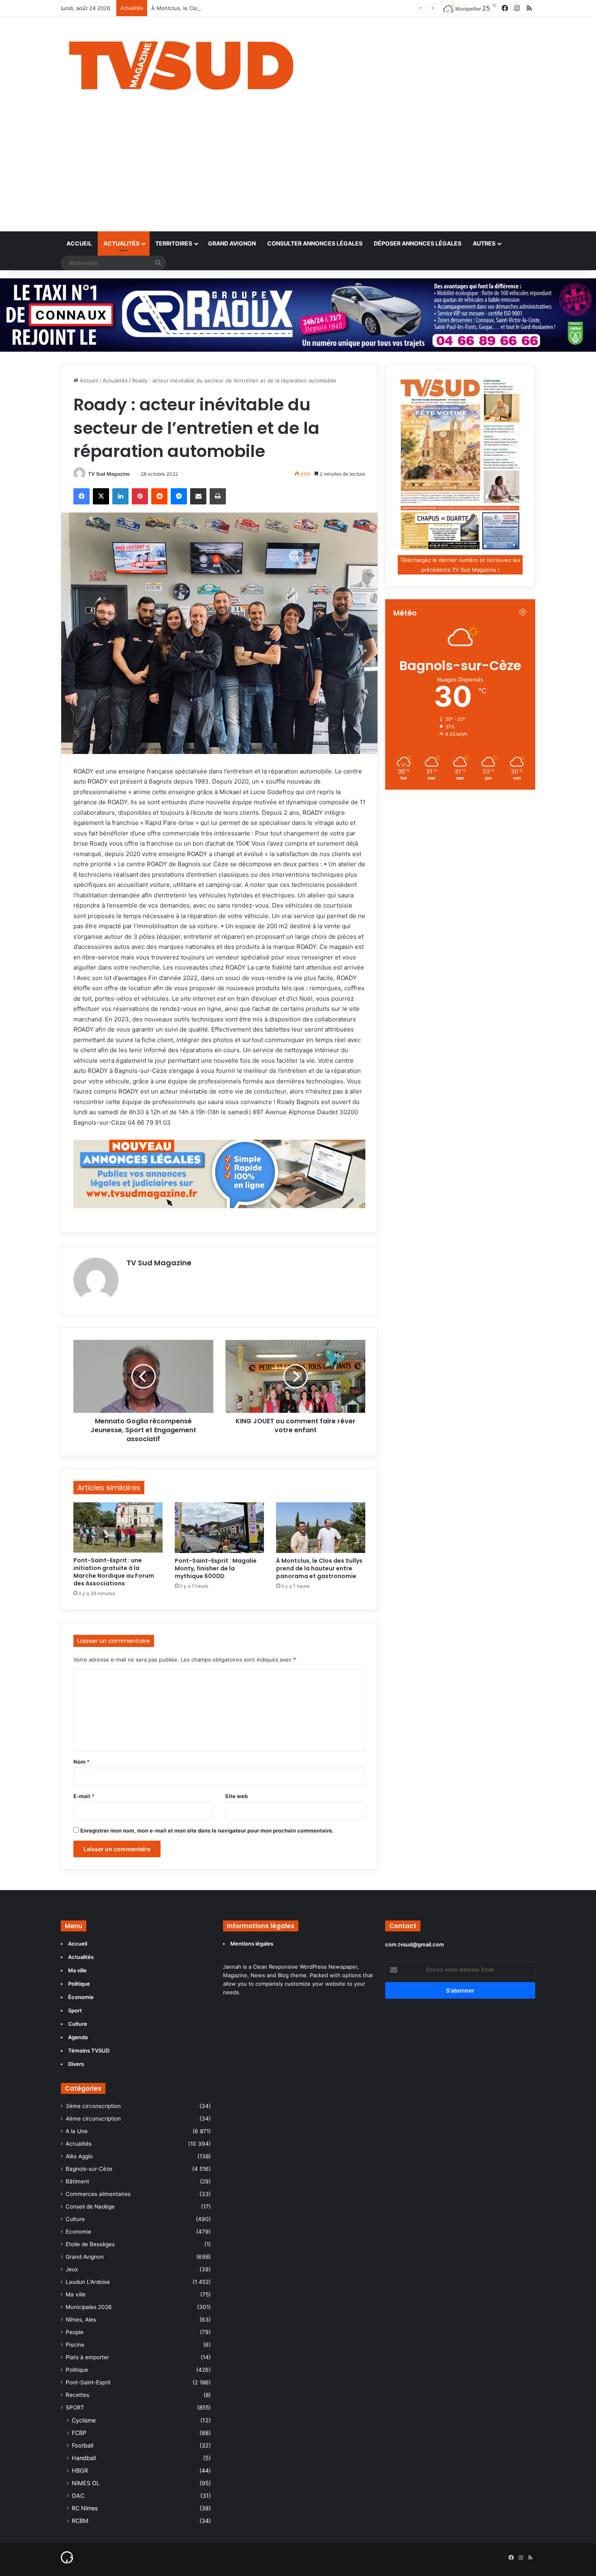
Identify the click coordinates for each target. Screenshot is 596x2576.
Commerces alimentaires (98, 2194)
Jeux (72, 2269)
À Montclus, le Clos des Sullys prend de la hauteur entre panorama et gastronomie (256, 8)
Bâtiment (77, 2181)
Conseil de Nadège (90, 2206)
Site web (236, 1796)
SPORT (75, 2407)
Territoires (174, 243)
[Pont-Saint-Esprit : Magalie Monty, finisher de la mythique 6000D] (219, 1527)
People (75, 2332)
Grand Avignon (232, 243)
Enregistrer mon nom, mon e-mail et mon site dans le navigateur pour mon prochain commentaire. (207, 1831)
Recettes (77, 2395)
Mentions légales (252, 1944)
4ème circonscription (93, 2119)
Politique (77, 2370)
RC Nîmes (85, 2508)
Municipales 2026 (89, 2307)
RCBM (80, 2521)
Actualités (121, 243)
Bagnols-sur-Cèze (89, 2169)
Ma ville (76, 2294)
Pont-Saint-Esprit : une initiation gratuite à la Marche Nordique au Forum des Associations (114, 1572)
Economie (78, 2232)
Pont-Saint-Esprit (88, 2382)
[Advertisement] (298, 171)
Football (83, 2445)
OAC (78, 2496)
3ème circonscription (93, 2106)
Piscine (75, 2345)
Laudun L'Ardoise (88, 2282)
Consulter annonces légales (315, 243)
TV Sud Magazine (109, 474)
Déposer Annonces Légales (418, 243)
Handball (84, 2458)
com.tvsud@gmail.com (415, 1944)
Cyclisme (84, 2420)
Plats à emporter (87, 2357)
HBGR (80, 2470)
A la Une (77, 2131)
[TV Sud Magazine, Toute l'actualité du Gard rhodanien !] (181, 63)
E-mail (84, 1796)
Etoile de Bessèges (90, 2244)
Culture (75, 2219)
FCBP (79, 2433)
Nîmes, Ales (81, 2320)
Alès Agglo (79, 2156)
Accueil (79, 243)
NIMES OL (86, 2483)
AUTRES (484, 243)
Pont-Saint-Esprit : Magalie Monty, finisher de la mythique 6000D (216, 1568)
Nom (81, 1762)
